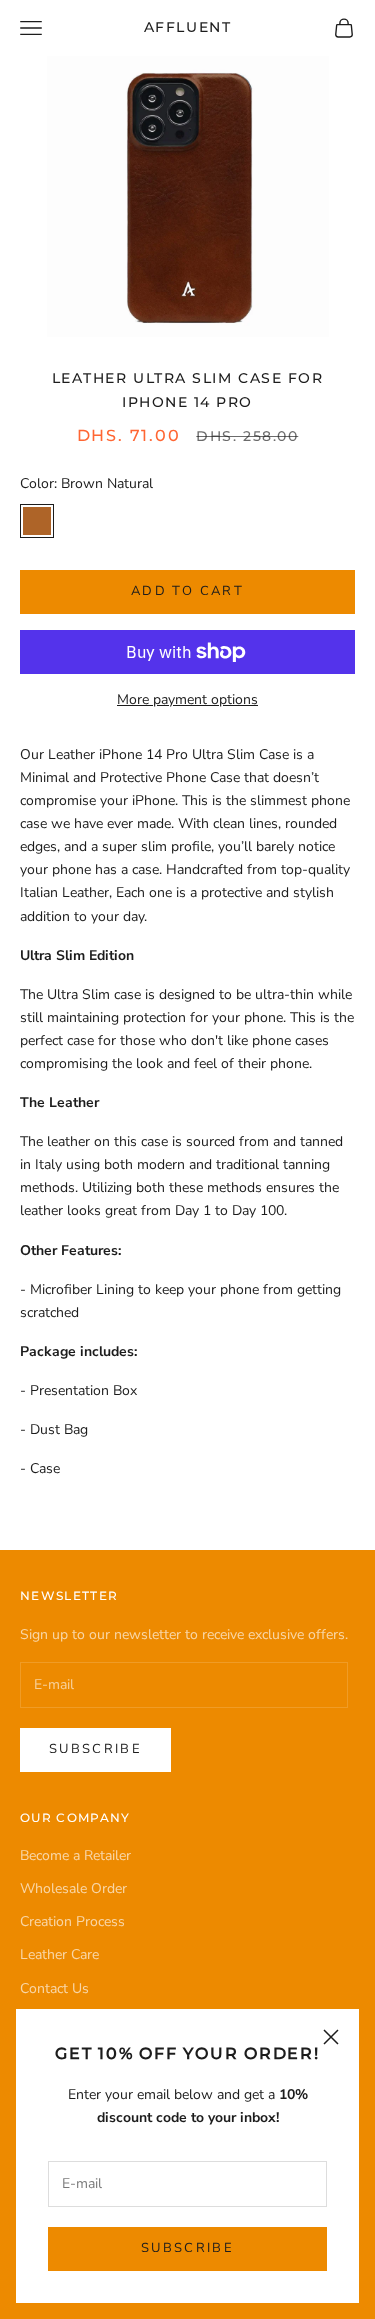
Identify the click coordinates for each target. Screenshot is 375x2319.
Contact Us (54, 1988)
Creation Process (72, 1921)
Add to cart (187, 591)
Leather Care (59, 1954)
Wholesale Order (73, 1888)
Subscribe (187, 2248)
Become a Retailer (75, 1855)
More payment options (187, 699)
